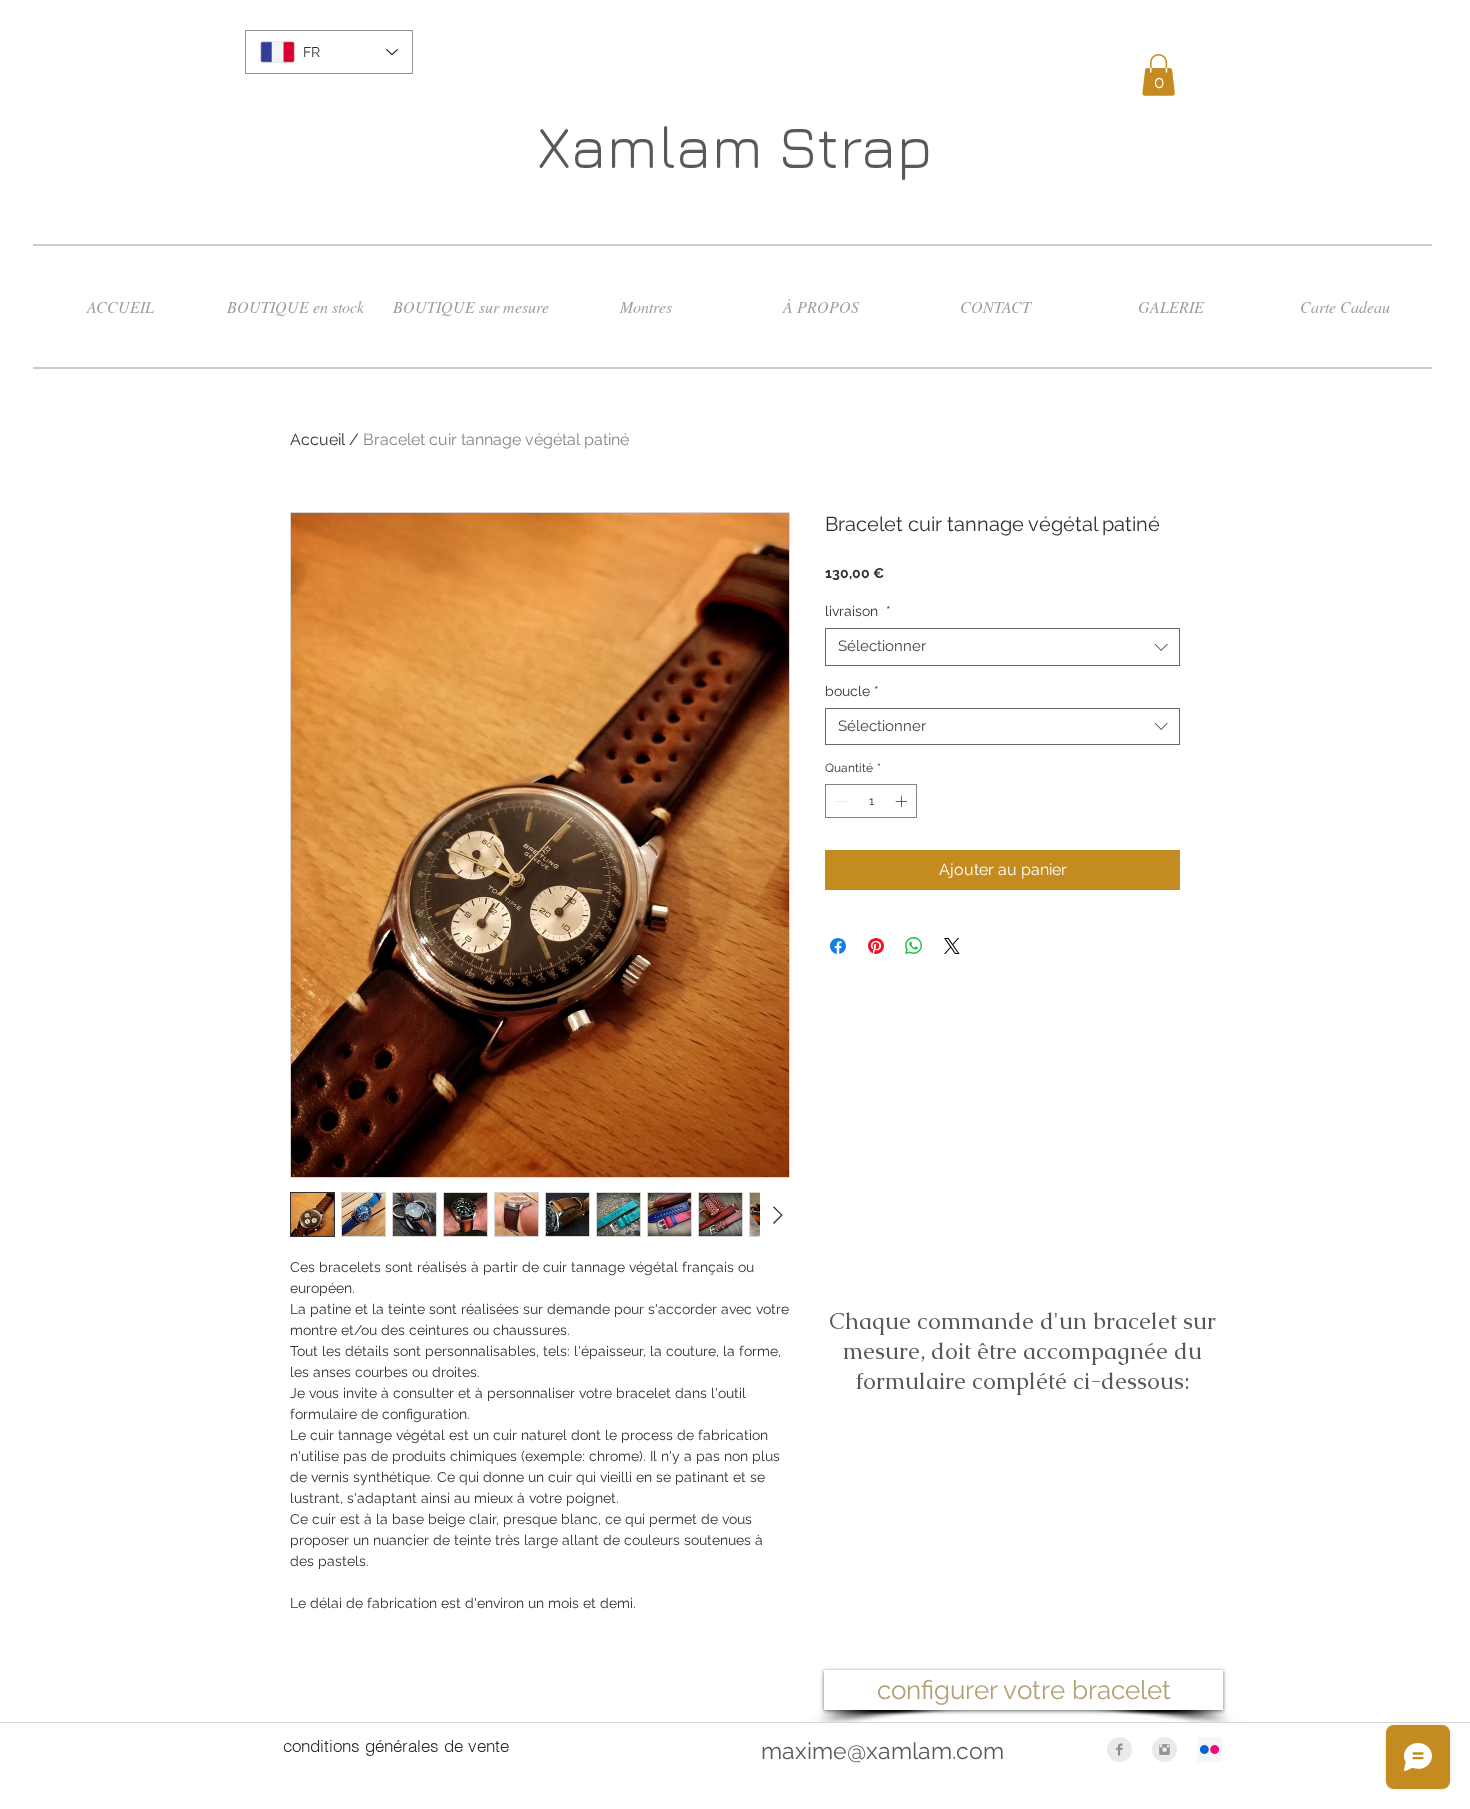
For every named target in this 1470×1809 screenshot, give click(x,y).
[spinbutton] (871, 801)
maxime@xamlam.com (882, 1750)
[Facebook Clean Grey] (1119, 1749)
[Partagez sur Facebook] (838, 946)
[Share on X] (952, 946)
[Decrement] (839, 801)
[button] (1158, 75)
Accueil (317, 439)
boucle (852, 691)
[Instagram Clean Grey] (1164, 1749)
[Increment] (903, 801)
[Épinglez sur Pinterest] (876, 946)
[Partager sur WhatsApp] (914, 946)
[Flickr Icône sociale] (1209, 1749)
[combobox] (1002, 647)
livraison (858, 611)
